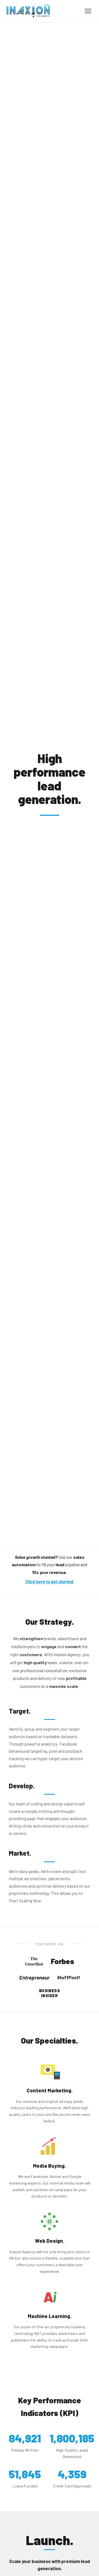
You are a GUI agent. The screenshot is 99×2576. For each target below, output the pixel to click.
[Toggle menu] (88, 11)
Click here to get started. (50, 1581)
